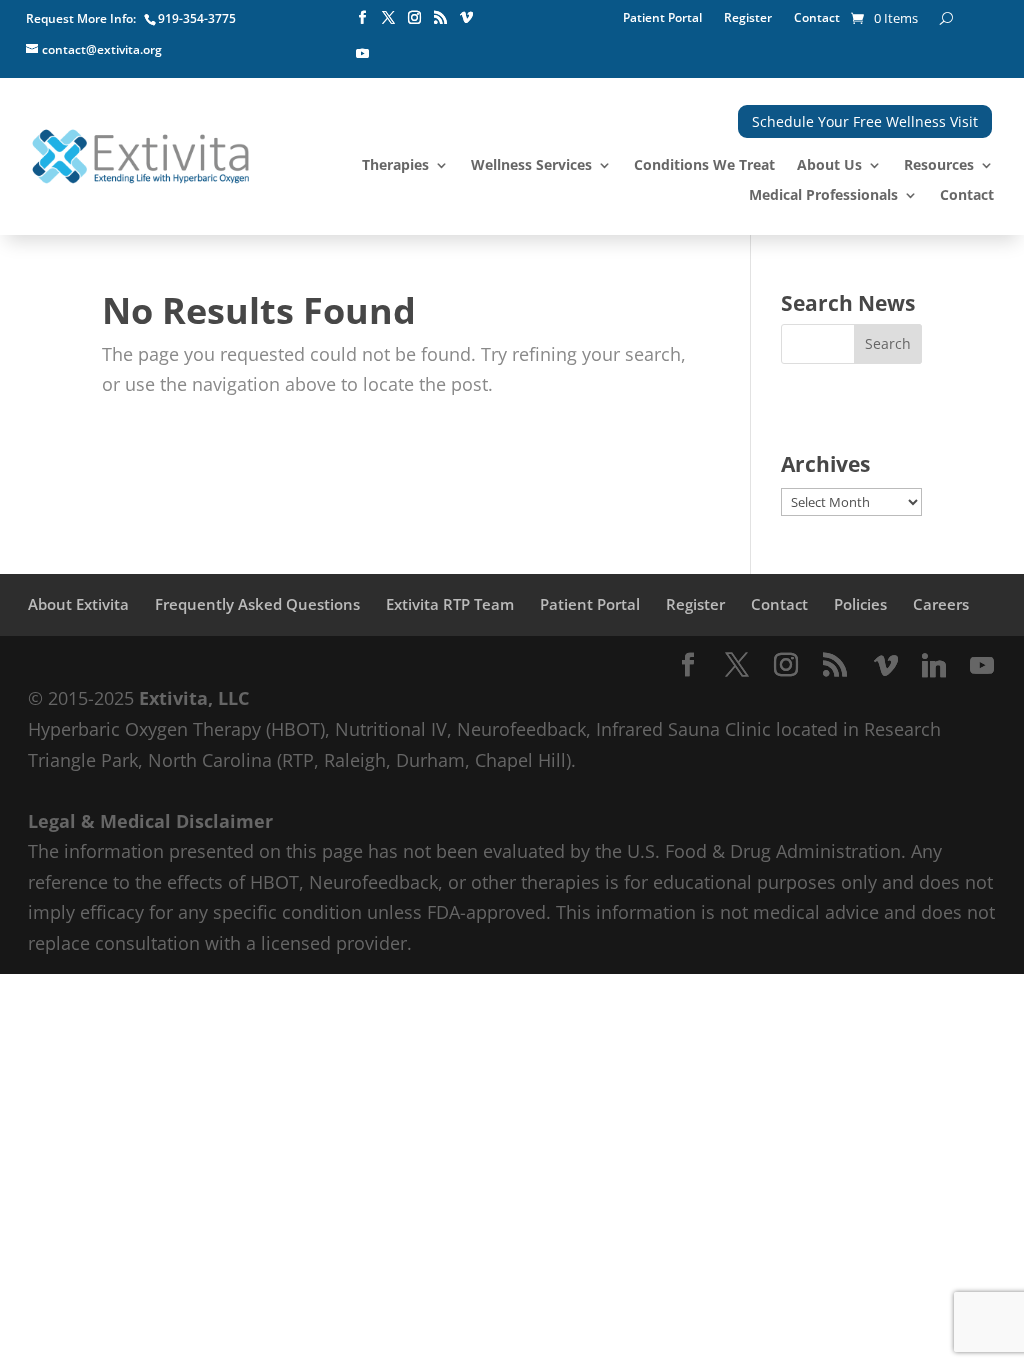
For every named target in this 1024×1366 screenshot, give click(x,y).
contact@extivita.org (102, 49)
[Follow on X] (389, 18)
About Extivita (78, 604)
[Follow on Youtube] (363, 54)
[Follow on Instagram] (415, 18)
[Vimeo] (886, 666)
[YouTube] (982, 666)
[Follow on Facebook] (363, 18)
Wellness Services (531, 166)
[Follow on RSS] (441, 18)
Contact (817, 18)
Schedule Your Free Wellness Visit (865, 121)
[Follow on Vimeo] (467, 18)
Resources (939, 166)
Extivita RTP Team (450, 604)
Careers (941, 604)
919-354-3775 (197, 18)
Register (748, 18)
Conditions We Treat (704, 166)
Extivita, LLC (194, 698)
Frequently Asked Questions (257, 604)
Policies (860, 604)
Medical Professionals (823, 196)
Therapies (395, 166)
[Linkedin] (934, 666)
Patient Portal (662, 18)
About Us (829, 166)
